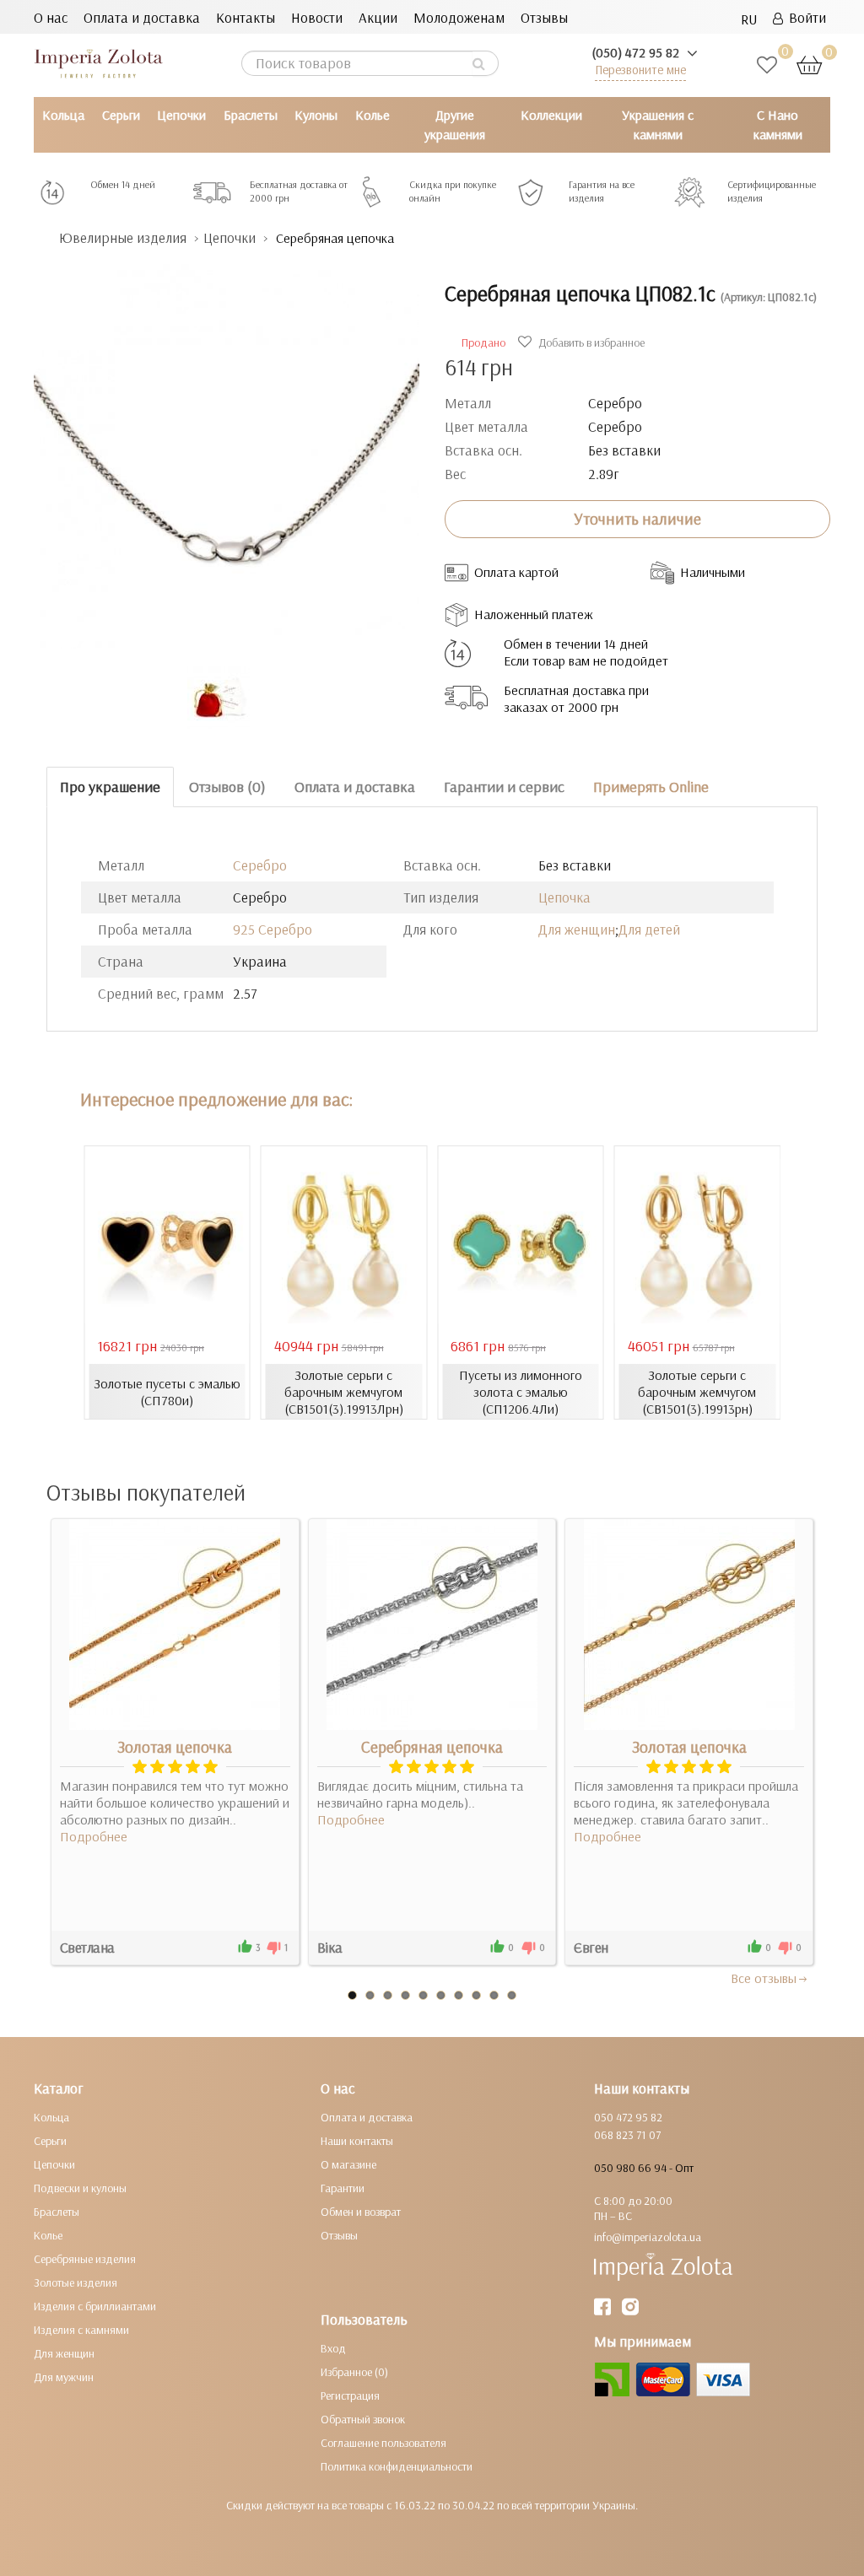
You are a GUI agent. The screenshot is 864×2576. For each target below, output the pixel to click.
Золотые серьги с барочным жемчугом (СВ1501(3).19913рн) (697, 1392)
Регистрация (350, 2395)
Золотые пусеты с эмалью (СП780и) (167, 1392)
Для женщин (577, 929)
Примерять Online (651, 787)
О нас (51, 17)
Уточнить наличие (637, 519)
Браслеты (251, 115)
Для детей (649, 929)
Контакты (246, 17)
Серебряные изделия (85, 2259)
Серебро (260, 865)
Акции (378, 17)
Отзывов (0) (227, 787)
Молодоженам (459, 17)
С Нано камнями (778, 124)
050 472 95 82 (628, 2117)
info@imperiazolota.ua (648, 2237)
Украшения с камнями (658, 124)
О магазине (348, 2164)
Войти (805, 17)
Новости (317, 17)
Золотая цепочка (175, 1747)
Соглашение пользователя (383, 2443)
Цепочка (564, 897)
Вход (333, 2348)
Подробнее (94, 1836)
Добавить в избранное (590, 342)
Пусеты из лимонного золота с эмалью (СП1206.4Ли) (521, 1392)
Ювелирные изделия (123, 237)
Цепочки (181, 115)
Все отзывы (764, 1978)
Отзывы (544, 17)
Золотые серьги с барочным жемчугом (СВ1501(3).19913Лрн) (344, 1392)
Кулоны (316, 115)
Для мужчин (64, 2377)
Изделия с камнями (81, 2330)
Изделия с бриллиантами (95, 2306)
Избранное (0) (354, 2372)
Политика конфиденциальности (397, 2466)
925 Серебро (273, 929)
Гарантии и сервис (504, 787)
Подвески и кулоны (80, 2188)
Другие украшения (455, 124)
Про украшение (110, 787)
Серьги (121, 115)
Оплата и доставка (142, 17)
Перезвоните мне (640, 70)
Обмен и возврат (361, 2212)
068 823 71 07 (627, 2135)
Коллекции (551, 115)
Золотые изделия (76, 2282)
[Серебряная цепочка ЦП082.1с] (227, 448)
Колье (373, 115)
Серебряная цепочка (432, 1747)
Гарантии (343, 2188)
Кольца (63, 115)
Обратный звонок (363, 2419)
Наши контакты (357, 2141)
